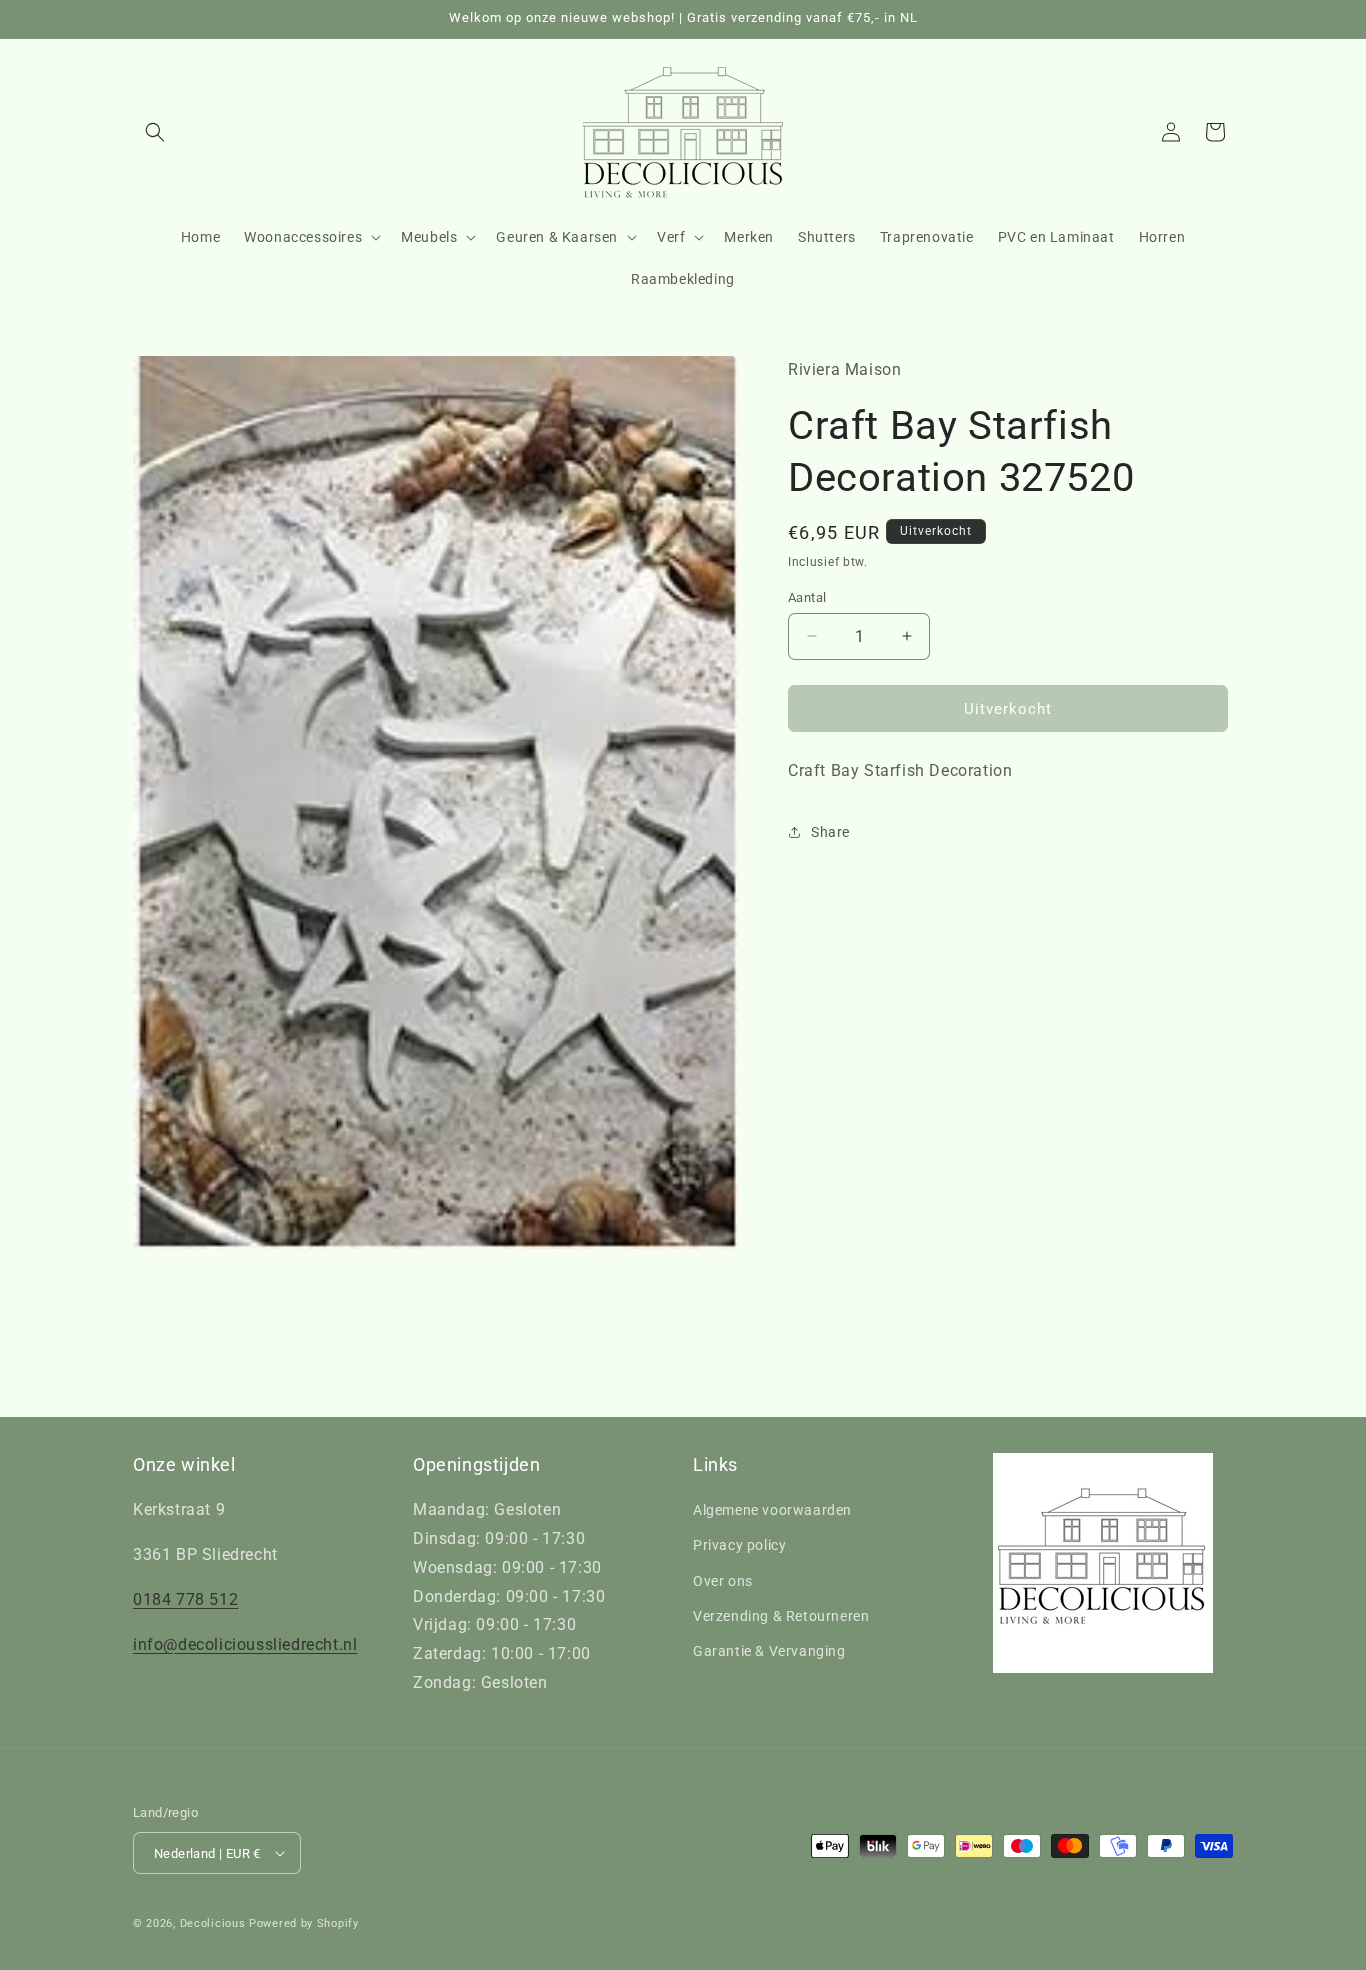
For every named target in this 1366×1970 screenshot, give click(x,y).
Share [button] (830, 832)
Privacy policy (739, 1545)
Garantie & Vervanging (769, 1651)
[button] (155, 132)
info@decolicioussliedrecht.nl (245, 1644)
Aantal (807, 596)
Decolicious (213, 1923)
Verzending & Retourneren (781, 1616)
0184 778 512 (185, 1599)
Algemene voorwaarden (772, 1510)
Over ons (723, 1581)
